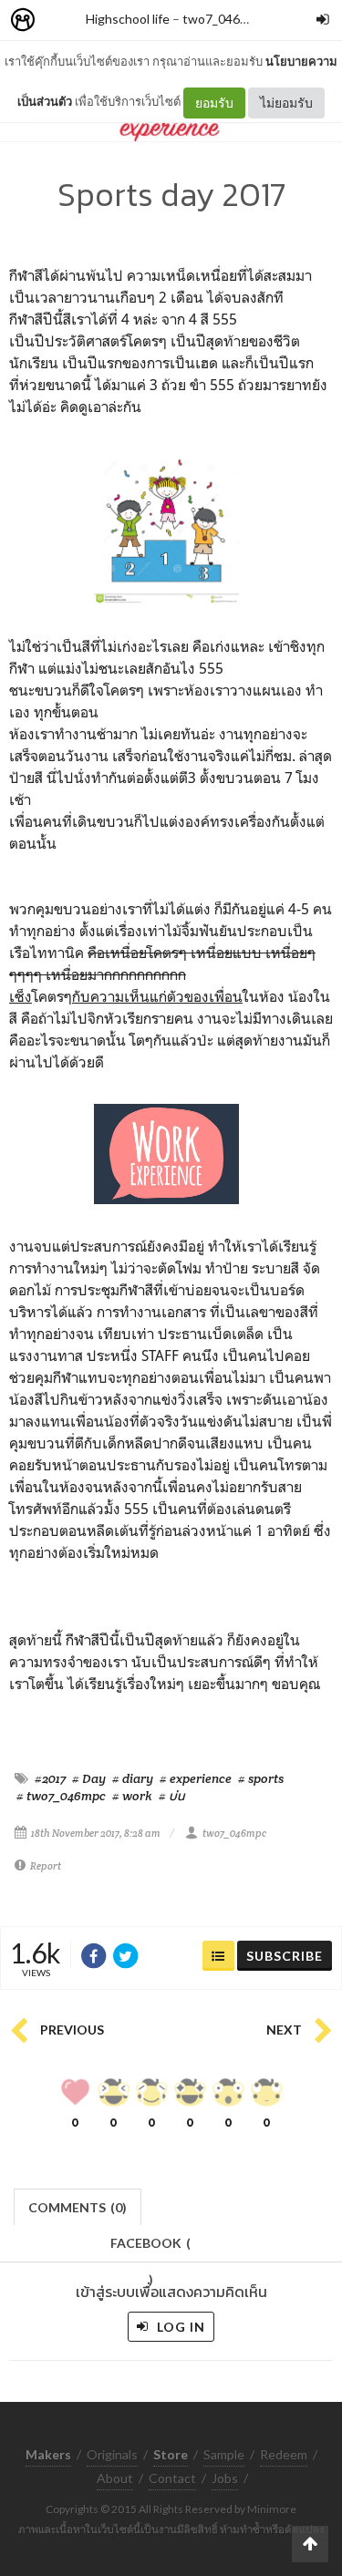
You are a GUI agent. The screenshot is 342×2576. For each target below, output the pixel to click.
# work (132, 1796)
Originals (112, 2454)
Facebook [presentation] (150, 2248)
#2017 (50, 1778)
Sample (224, 2454)
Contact (172, 2478)
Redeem (284, 2454)
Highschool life (128, 19)
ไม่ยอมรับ (286, 103)
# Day (89, 1778)
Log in (179, 2327)
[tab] (78, 2205)
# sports (261, 1778)
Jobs (225, 2478)
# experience (196, 1778)
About (115, 2478)
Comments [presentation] (78, 2207)
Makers (63, 21)
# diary (133, 1778)
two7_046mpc (223, 19)
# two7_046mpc (61, 1796)
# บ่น (171, 1796)
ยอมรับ (214, 103)
